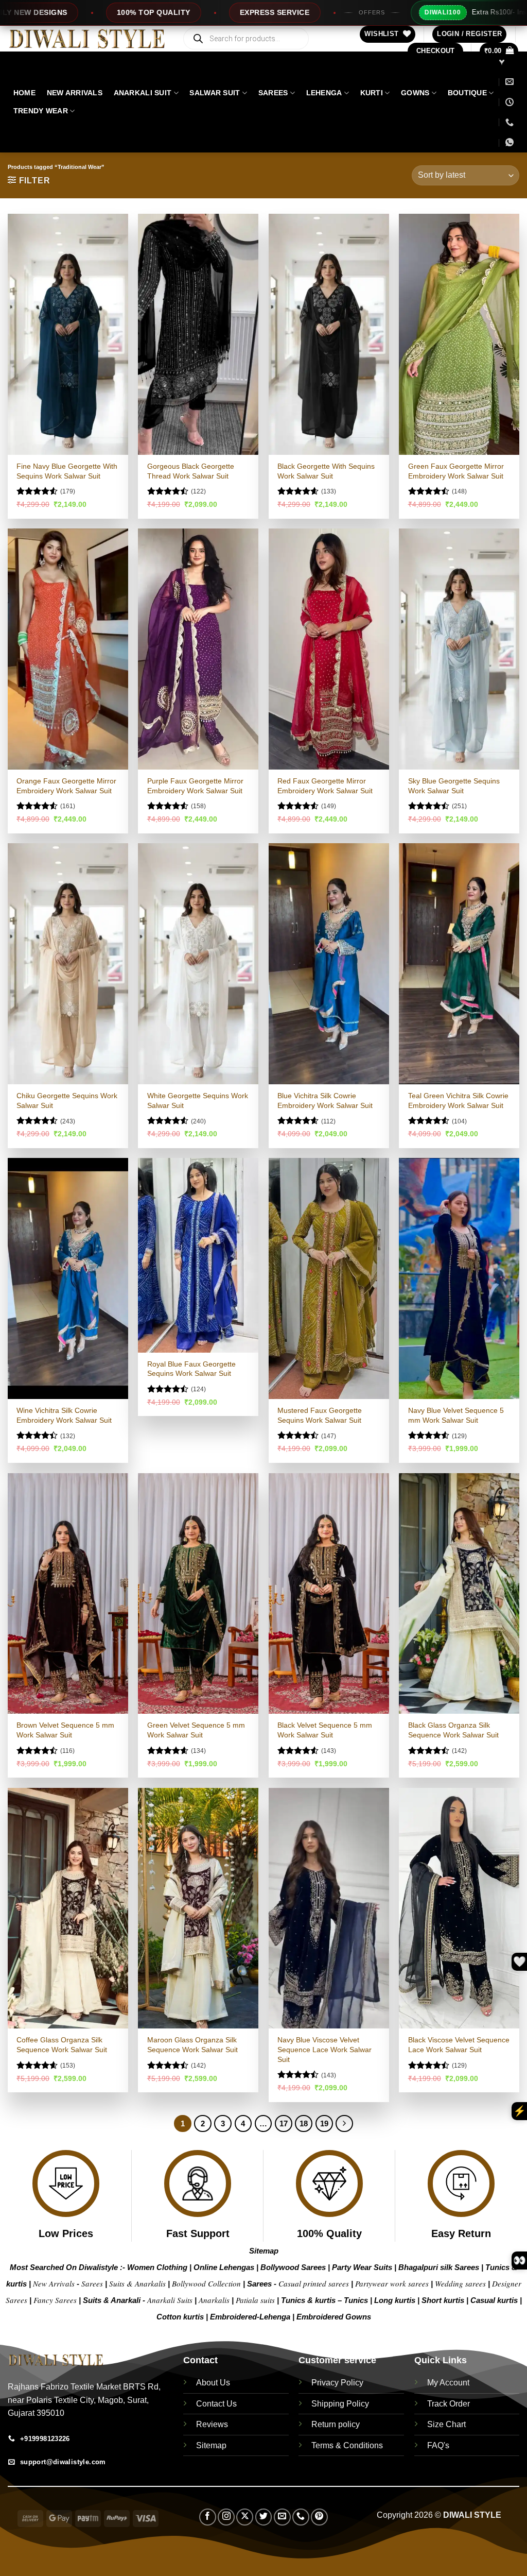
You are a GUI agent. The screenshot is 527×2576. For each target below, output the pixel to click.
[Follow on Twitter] (264, 2517)
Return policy (336, 2424)
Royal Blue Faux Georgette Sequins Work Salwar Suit (191, 1369)
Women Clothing (157, 2267)
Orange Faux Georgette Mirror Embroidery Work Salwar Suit (66, 786)
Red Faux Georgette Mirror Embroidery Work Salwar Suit (325, 786)
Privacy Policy (337, 2383)
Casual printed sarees (314, 2283)
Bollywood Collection (206, 2283)
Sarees (273, 93)
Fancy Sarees (55, 2300)
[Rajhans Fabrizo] (503, 62)
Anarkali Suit (143, 93)
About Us (213, 2383)
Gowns (415, 93)
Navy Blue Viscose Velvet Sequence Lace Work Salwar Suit (324, 2049)
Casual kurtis (495, 2300)
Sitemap (264, 2251)
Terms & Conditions (347, 2445)
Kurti (372, 93)
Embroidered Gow (329, 2317)
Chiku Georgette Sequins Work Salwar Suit (67, 1101)
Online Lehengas (224, 2267)
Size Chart (446, 2424)
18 (304, 2123)
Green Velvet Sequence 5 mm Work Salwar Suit (196, 1730)
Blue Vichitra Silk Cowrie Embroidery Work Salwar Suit (325, 1101)
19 (324, 2123)
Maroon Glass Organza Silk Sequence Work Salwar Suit (192, 2045)
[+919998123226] (510, 122)
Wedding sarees (460, 2283)
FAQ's (438, 2445)
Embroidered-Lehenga (250, 2317)
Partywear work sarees (392, 2283)
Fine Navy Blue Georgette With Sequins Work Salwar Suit (67, 471)
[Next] (344, 2124)
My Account (448, 2383)
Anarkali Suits (171, 2300)
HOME (24, 93)
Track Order (449, 2404)
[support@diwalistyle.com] (510, 82)
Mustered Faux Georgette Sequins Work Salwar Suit (320, 1415)
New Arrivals (75, 93)
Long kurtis (396, 2300)
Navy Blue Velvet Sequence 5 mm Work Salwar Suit (456, 1415)
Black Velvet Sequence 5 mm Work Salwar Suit (325, 1730)
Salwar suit (215, 93)
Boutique (467, 93)
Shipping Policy (340, 2404)
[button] (469, 34)
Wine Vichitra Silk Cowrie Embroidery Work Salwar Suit (64, 1415)
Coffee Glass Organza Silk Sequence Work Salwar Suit (62, 2045)
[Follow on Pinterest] (319, 2517)
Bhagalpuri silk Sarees (439, 2267)
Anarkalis (215, 2300)
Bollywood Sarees (293, 2267)
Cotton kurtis (181, 2317)
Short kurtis (444, 2300)
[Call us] (301, 2517)
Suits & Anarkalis (137, 2283)
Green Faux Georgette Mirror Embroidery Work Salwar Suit (456, 471)
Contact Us (216, 2404)
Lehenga (324, 93)
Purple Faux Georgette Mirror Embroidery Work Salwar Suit (195, 786)
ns (367, 2317)
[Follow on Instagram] (226, 2517)
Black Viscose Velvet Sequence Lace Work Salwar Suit (459, 2045)
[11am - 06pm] (510, 102)
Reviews (212, 2424)
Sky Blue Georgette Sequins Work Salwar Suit (454, 786)
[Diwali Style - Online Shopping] (87, 39)
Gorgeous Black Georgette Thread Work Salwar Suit (191, 471)
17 (284, 2123)
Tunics (357, 2300)
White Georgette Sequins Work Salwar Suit (198, 1101)
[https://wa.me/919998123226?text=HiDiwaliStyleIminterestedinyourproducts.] (511, 142)
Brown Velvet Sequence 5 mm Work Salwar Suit (65, 1730)
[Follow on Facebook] (208, 2517)
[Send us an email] (282, 2517)
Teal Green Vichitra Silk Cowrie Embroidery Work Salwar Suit (458, 1101)
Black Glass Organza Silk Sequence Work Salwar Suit (453, 1730)
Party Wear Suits (362, 2267)
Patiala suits (256, 2300)
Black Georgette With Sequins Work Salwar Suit (326, 471)
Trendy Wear (41, 111)
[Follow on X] (245, 2517)
